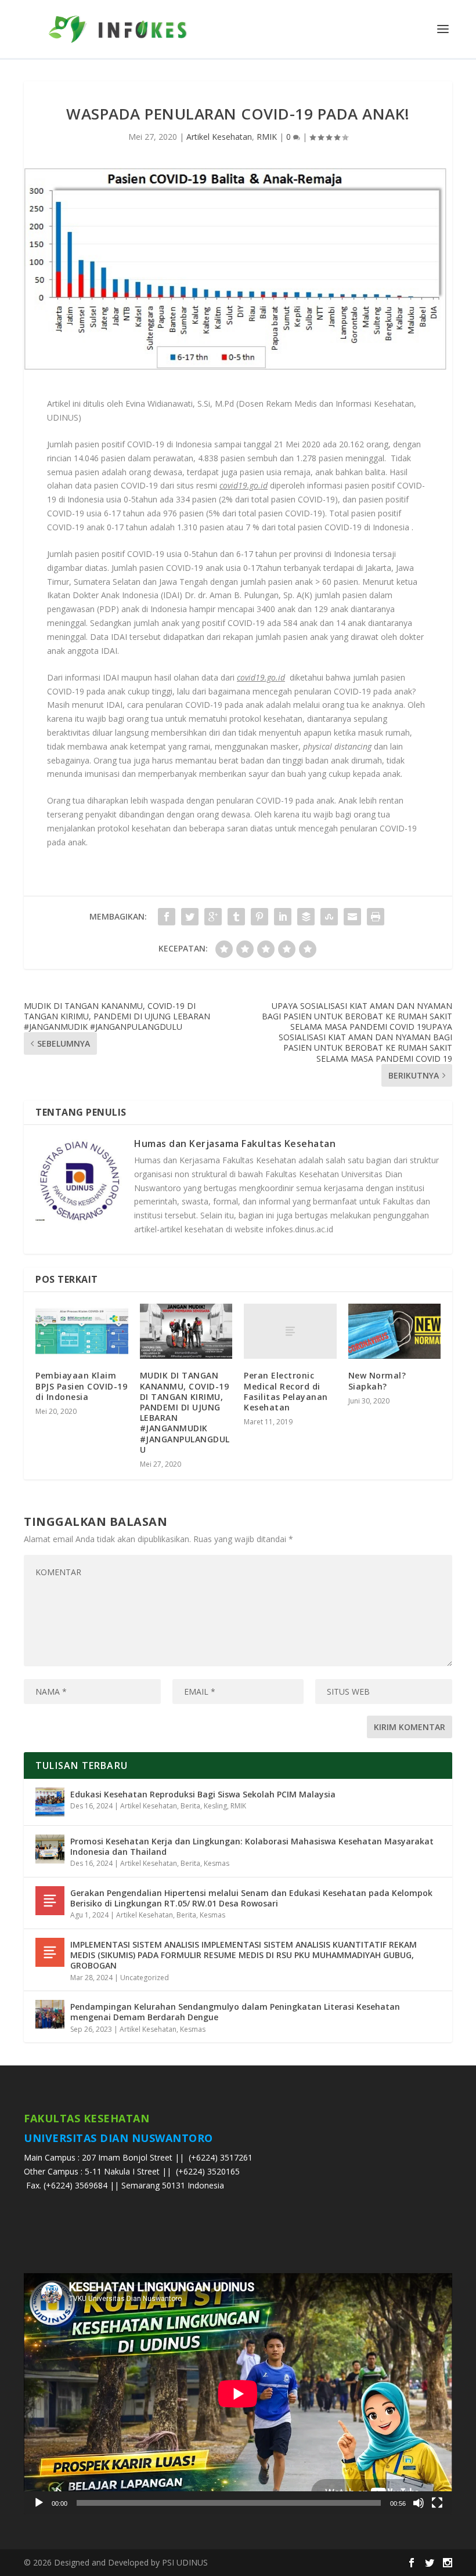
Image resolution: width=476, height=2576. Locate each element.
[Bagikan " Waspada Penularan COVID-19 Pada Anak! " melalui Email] (352, 917)
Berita (190, 1806)
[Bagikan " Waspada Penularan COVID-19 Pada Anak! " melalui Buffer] (306, 917)
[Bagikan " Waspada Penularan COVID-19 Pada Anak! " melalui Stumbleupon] (329, 917)
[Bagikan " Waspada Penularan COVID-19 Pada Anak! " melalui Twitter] (190, 917)
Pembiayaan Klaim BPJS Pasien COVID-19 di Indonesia (81, 1386)
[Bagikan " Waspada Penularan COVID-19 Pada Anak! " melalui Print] (376, 917)
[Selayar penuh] (437, 2503)
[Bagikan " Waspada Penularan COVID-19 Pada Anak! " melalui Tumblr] (236, 917)
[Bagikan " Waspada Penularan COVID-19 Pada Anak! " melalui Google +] (213, 917)
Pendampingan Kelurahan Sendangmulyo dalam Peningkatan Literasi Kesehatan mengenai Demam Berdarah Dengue (235, 2012)
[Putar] (39, 2503)
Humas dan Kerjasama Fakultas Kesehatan (235, 1144)
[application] (238, 2394)
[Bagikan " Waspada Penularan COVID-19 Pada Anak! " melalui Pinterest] (259, 917)
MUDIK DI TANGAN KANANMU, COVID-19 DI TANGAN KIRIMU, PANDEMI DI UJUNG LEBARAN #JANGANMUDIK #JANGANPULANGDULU (185, 1412)
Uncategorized (145, 1978)
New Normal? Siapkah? (377, 1381)
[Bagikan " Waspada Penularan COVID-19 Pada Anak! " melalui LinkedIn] (283, 917)
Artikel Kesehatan (219, 137)
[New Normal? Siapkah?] (395, 1332)
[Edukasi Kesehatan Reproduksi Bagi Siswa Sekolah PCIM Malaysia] (50, 1802)
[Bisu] (419, 2503)
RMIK (267, 137)
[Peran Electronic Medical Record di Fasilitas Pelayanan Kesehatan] (290, 1332)
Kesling (215, 1806)
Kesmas (217, 1863)
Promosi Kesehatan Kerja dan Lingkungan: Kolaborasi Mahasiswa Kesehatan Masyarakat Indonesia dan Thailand (252, 1846)
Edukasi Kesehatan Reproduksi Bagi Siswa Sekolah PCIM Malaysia (203, 1794)
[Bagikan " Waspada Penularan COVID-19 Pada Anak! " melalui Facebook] (167, 917)
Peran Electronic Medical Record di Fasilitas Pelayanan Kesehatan (286, 1391)
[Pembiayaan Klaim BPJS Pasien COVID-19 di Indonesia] (82, 1332)
